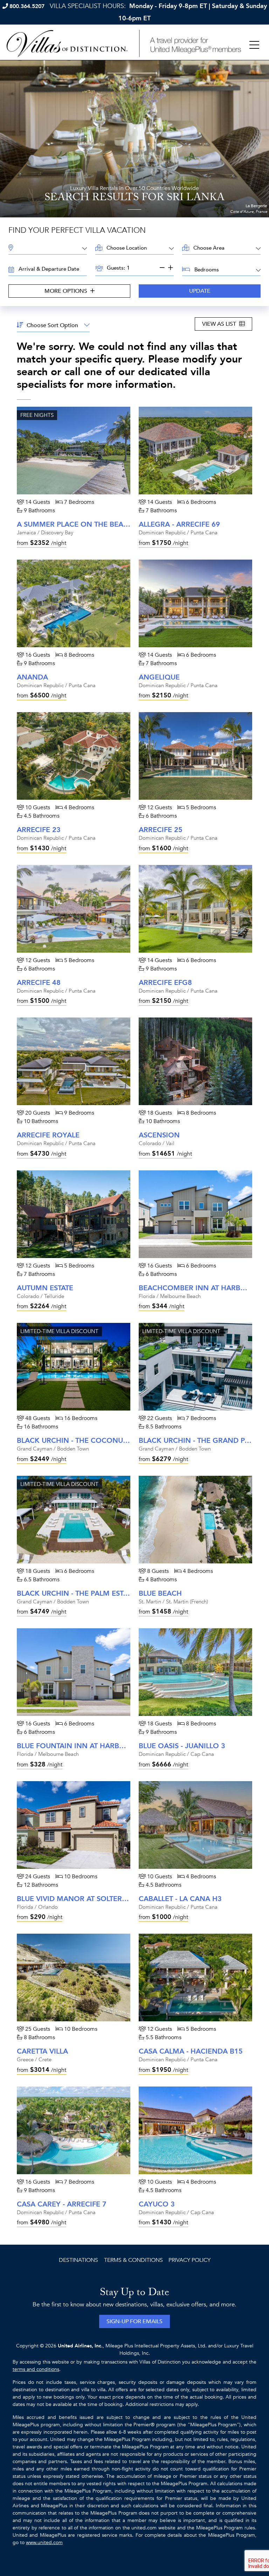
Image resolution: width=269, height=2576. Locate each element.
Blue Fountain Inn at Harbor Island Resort (101, 1746)
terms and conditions (36, 2369)
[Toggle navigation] (254, 45)
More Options (67, 291)
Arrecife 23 (39, 830)
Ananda (32, 677)
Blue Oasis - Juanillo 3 (182, 1746)
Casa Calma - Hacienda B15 (191, 2051)
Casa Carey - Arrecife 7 (62, 2204)
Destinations (78, 2260)
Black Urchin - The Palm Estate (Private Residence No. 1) (124, 1593)
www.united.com (44, 2543)
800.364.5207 (27, 6)
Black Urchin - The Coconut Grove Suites (98, 1441)
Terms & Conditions (133, 2260)
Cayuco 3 (157, 2204)
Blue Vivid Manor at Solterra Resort (89, 1899)
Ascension (159, 1135)
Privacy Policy (189, 2260)
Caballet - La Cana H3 (180, 1899)
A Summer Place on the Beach (75, 524)
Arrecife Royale (48, 1135)
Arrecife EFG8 (165, 983)
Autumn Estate (45, 1288)
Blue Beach (160, 1593)
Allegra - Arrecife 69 (179, 524)
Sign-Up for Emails (134, 2321)
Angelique (159, 677)
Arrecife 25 (161, 830)
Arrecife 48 (39, 983)
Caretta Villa (42, 2051)
